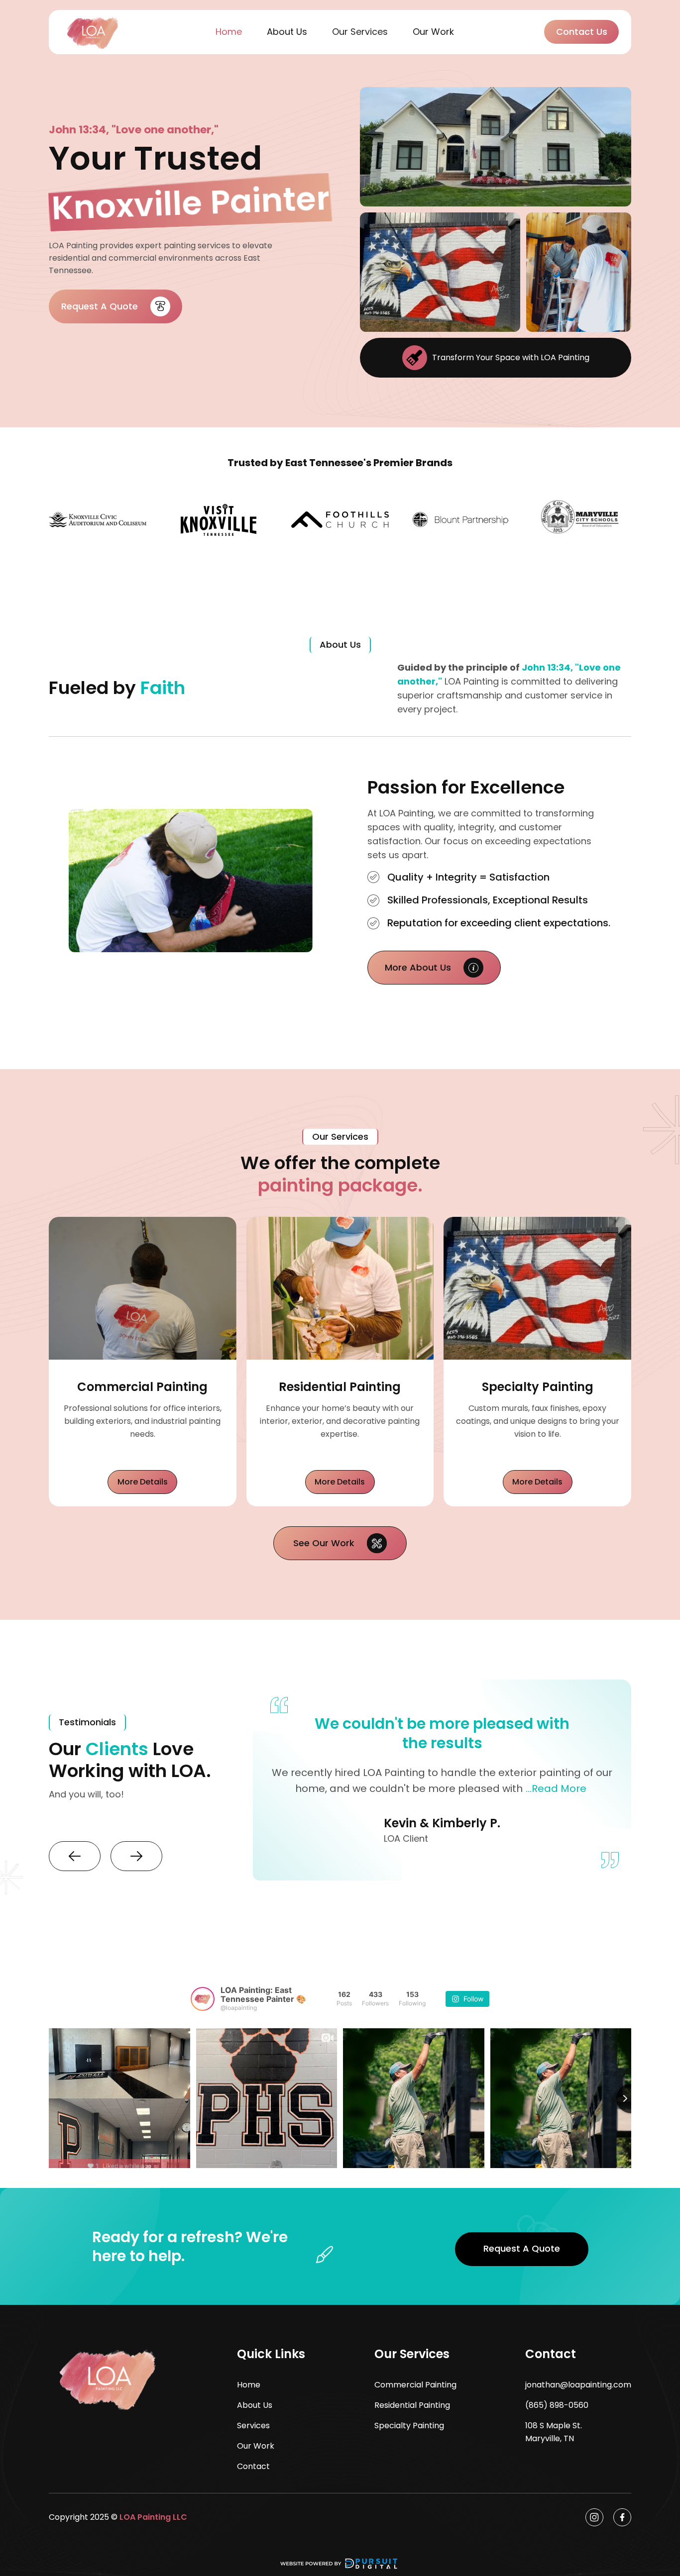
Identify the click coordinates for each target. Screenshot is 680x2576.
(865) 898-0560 (557, 2405)
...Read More (556, 1788)
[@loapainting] (203, 1999)
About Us (287, 32)
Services (253, 2426)
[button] (360, 32)
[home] (93, 32)
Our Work (433, 32)
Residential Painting (412, 2405)
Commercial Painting (415, 2385)
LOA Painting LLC (153, 2517)
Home (229, 32)
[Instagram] (594, 2517)
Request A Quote (522, 2248)
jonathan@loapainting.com (578, 2385)
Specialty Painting (409, 2426)
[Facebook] (622, 2517)
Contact (253, 2466)
